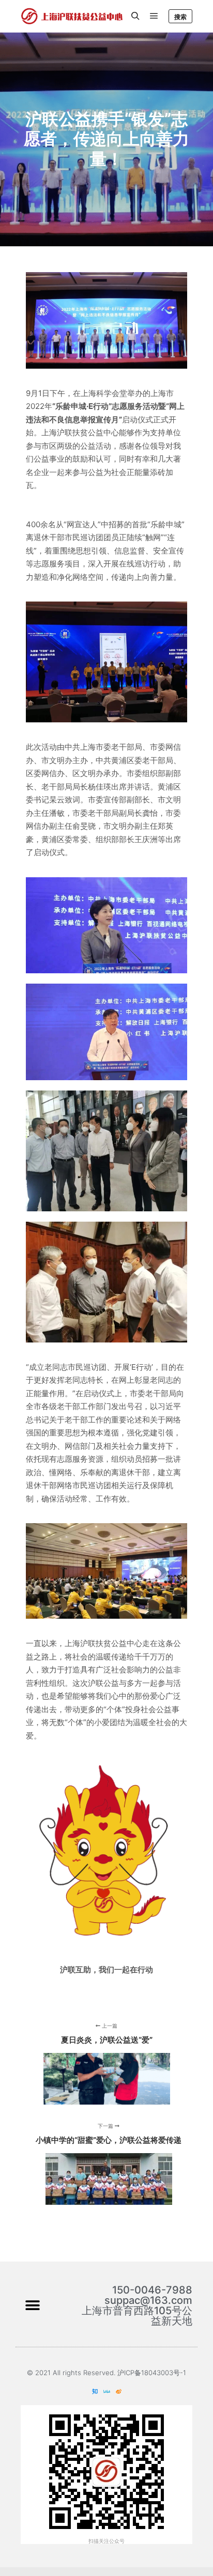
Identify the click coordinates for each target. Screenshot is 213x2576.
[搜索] (135, 16)
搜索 (180, 17)
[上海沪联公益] (72, 16)
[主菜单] (154, 16)
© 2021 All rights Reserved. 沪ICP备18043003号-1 (106, 2373)
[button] (32, 2306)
